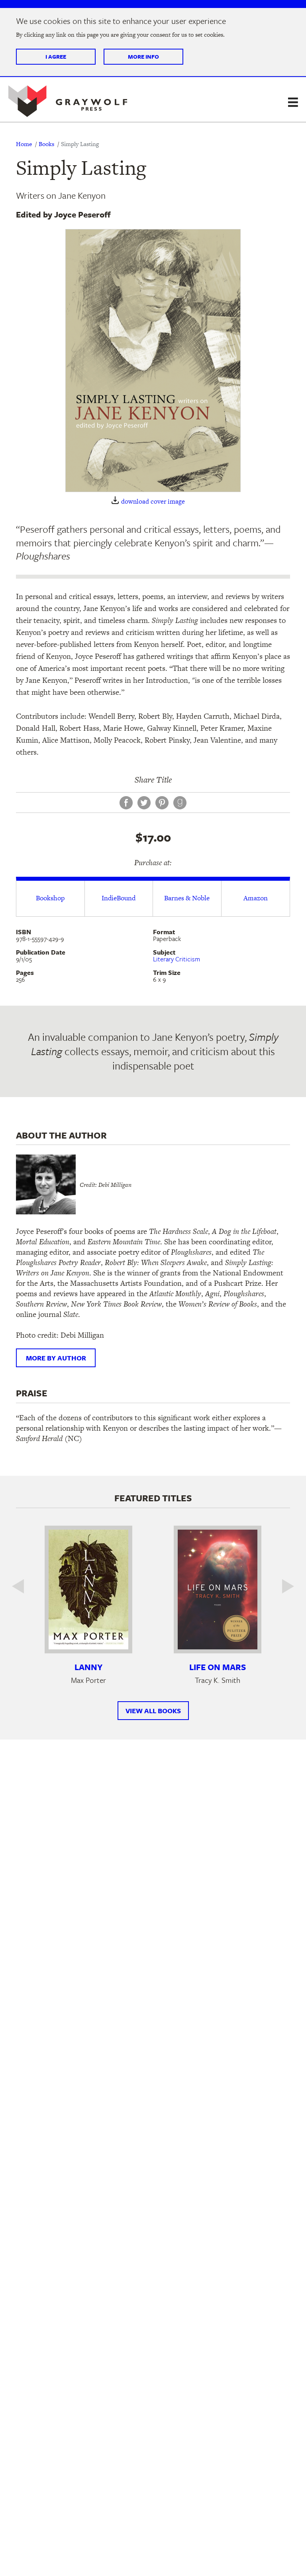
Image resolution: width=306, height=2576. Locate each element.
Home (24, 144)
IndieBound (119, 898)
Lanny (88, 1667)
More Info (143, 56)
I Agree (56, 56)
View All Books (153, 1711)
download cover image (153, 501)
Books (46, 144)
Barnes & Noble (187, 898)
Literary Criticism (177, 959)
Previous (24, 1586)
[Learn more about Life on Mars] (218, 1589)
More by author (56, 1358)
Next (282, 1586)
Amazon (256, 898)
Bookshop (50, 898)
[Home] (68, 101)
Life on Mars (218, 1667)
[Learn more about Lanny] (88, 1589)
